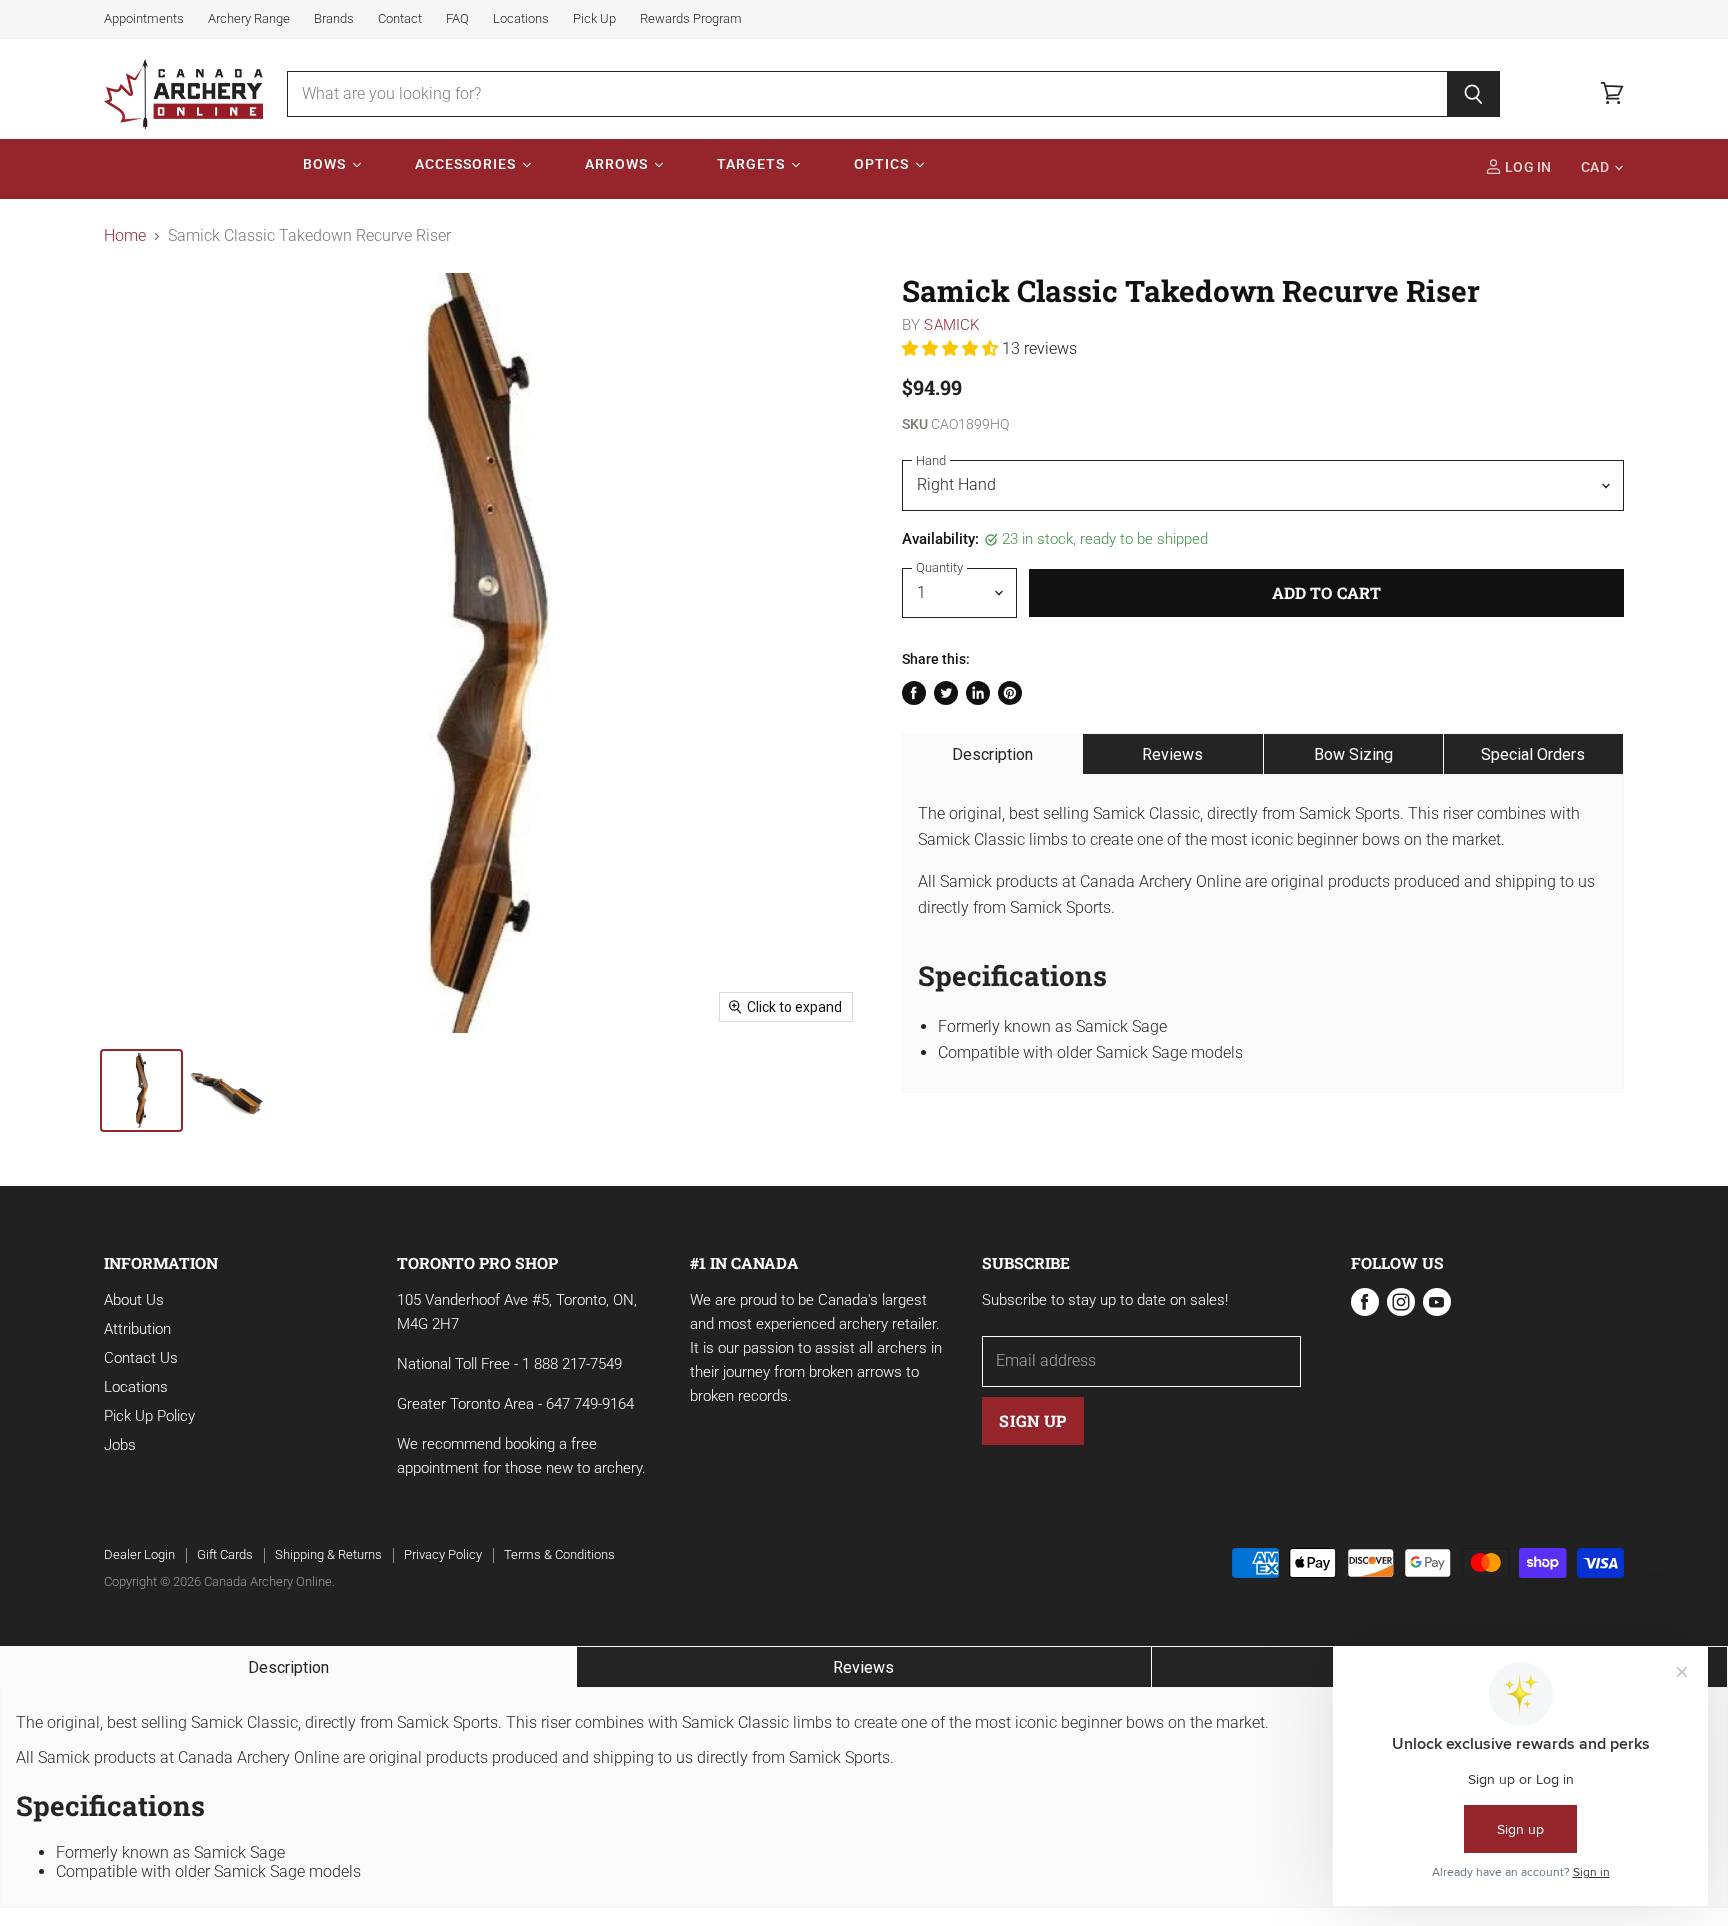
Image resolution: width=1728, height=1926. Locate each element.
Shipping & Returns (328, 1554)
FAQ (457, 19)
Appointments (144, 19)
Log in (1527, 167)
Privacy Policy (443, 1554)
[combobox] (867, 94)
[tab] (992, 754)
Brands (334, 19)
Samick (951, 325)
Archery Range (249, 19)
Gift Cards (225, 1554)
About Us (134, 1300)
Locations (521, 19)
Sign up (1032, 1420)
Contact (400, 19)
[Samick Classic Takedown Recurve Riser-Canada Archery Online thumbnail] (141, 1090)
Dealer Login (139, 1554)
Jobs (120, 1445)
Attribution (137, 1329)
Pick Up (594, 19)
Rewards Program (691, 19)
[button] (952, 348)
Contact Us (141, 1358)
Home (125, 236)
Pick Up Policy (149, 1416)
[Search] (1473, 94)
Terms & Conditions (559, 1554)
